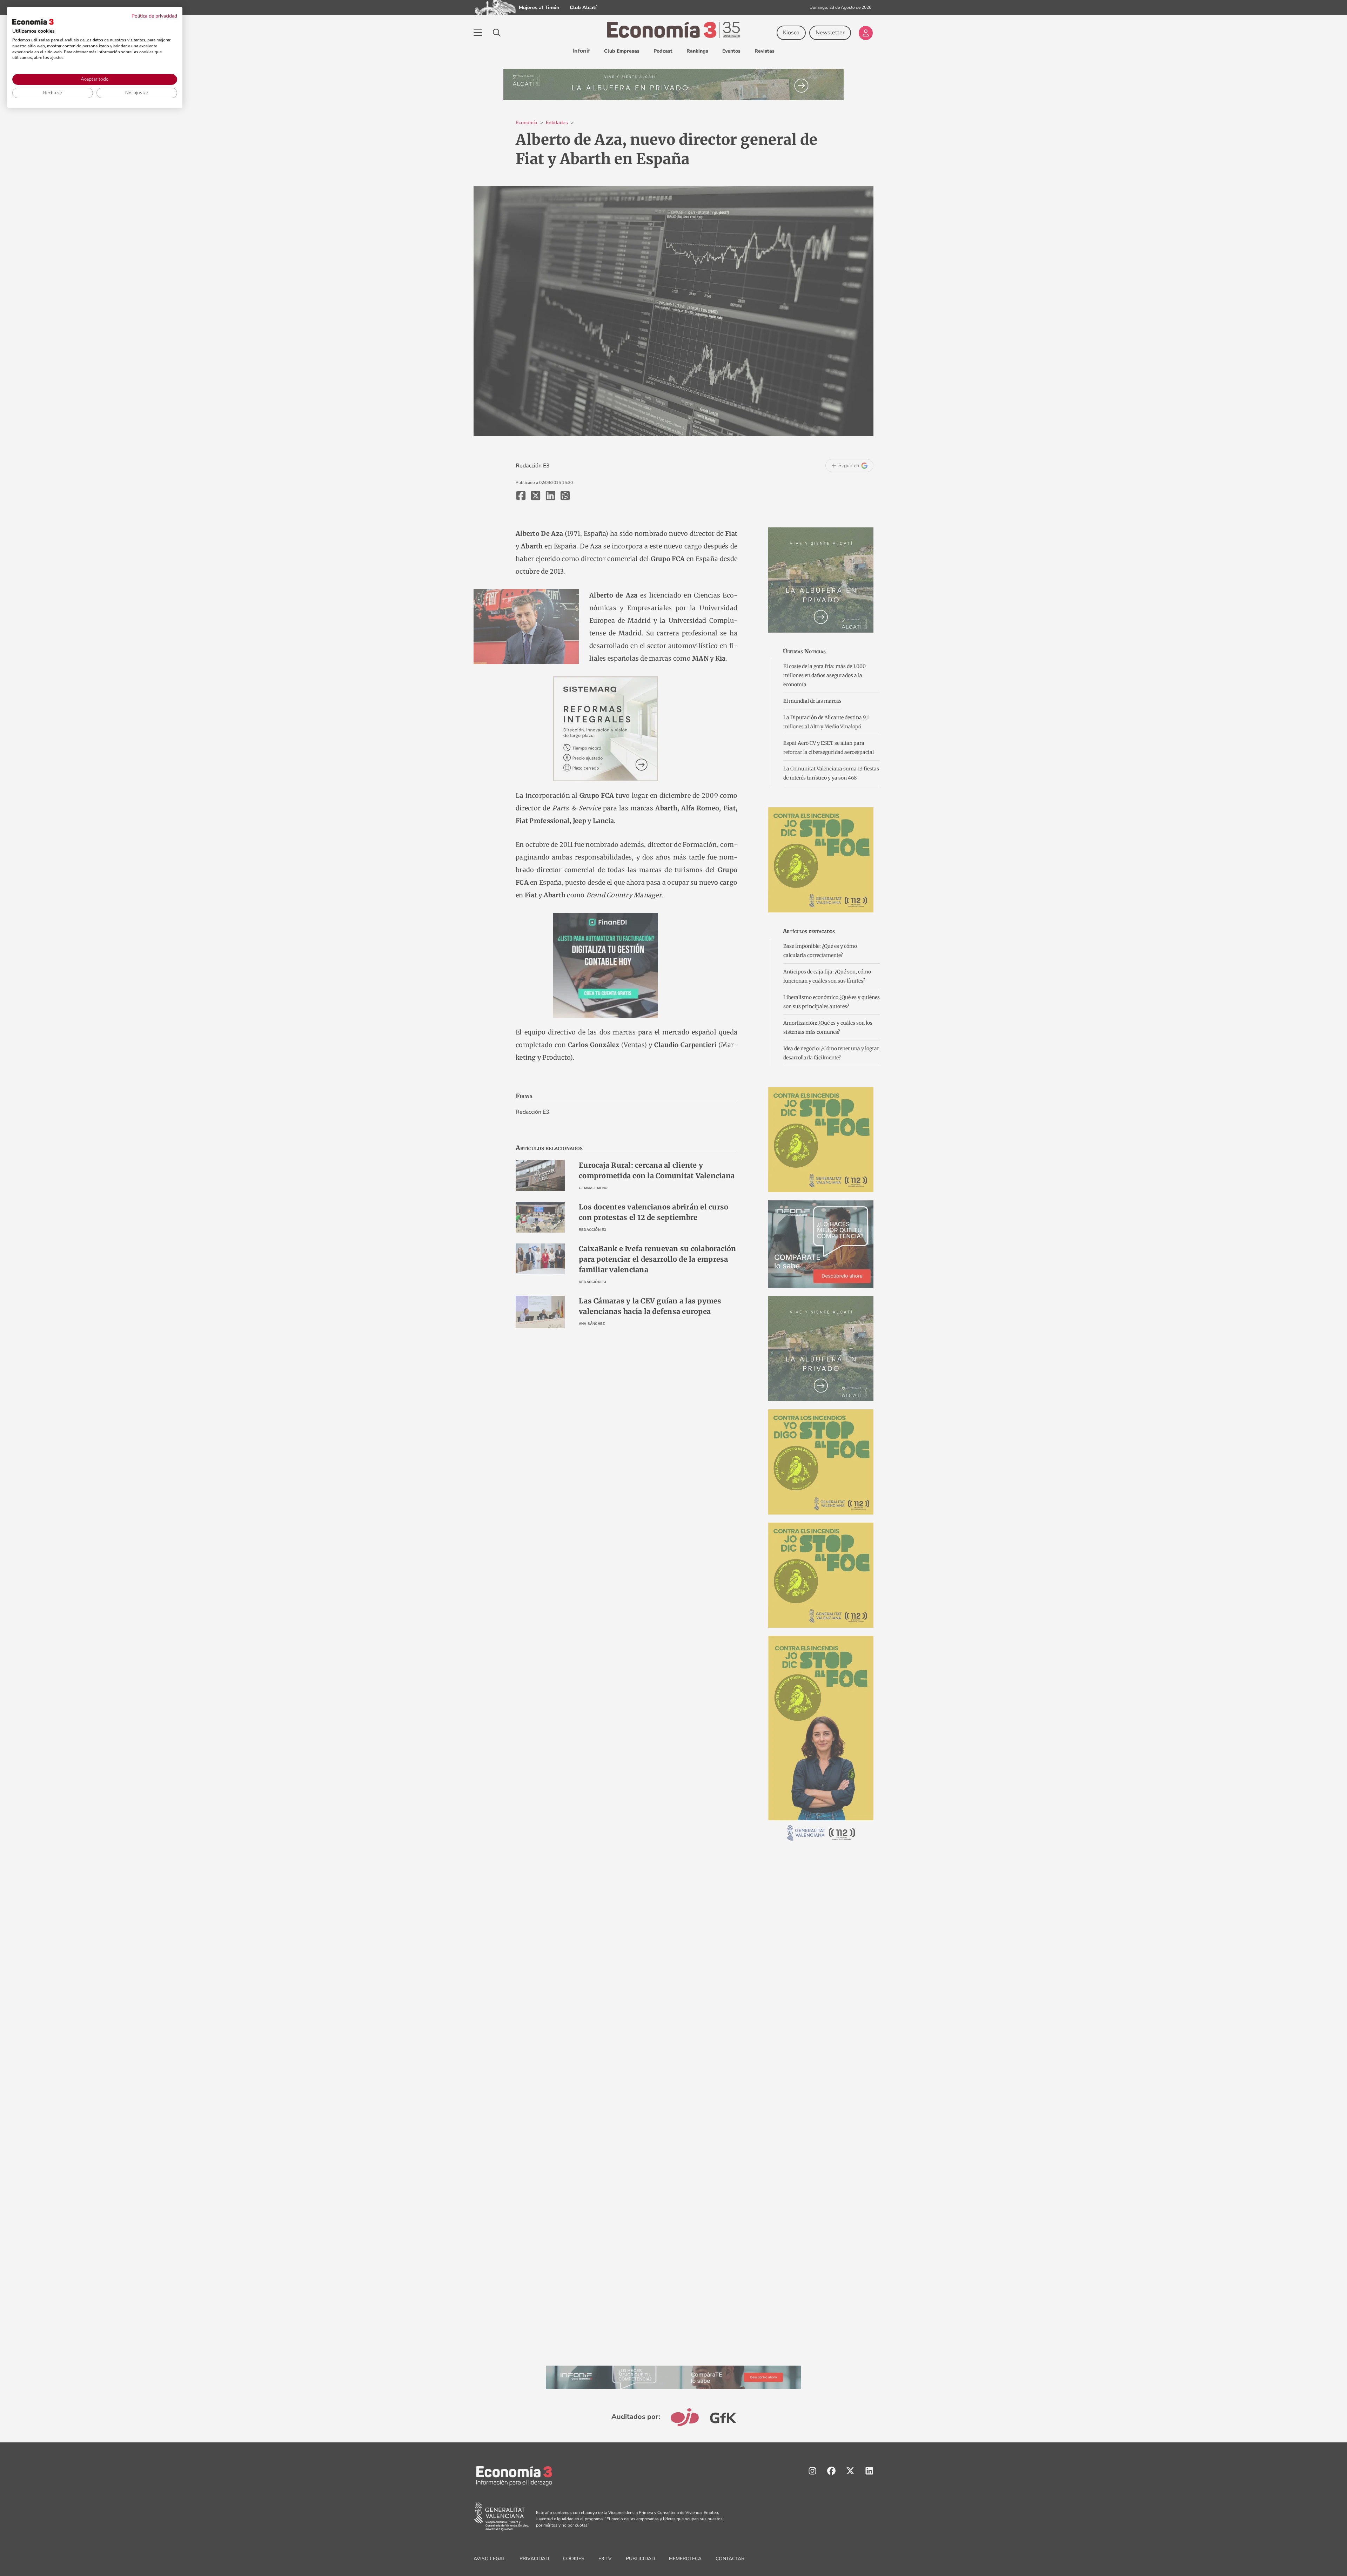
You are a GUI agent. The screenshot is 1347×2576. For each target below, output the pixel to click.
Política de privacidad (154, 16)
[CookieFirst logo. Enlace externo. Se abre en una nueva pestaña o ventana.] (33, 22)
